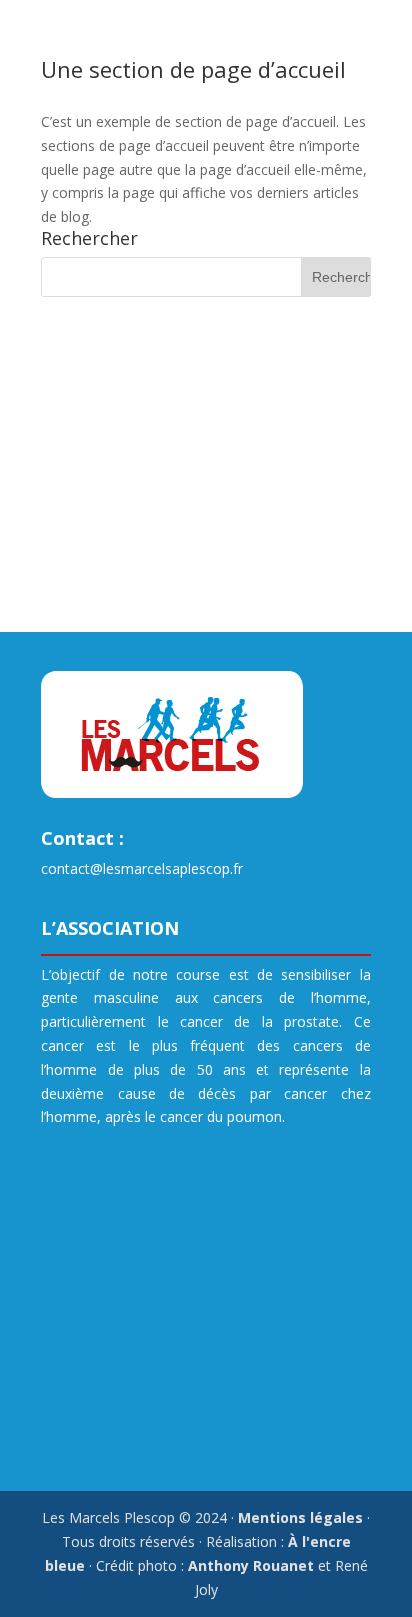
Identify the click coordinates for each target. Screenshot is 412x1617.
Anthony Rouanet (251, 1565)
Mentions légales (300, 1517)
